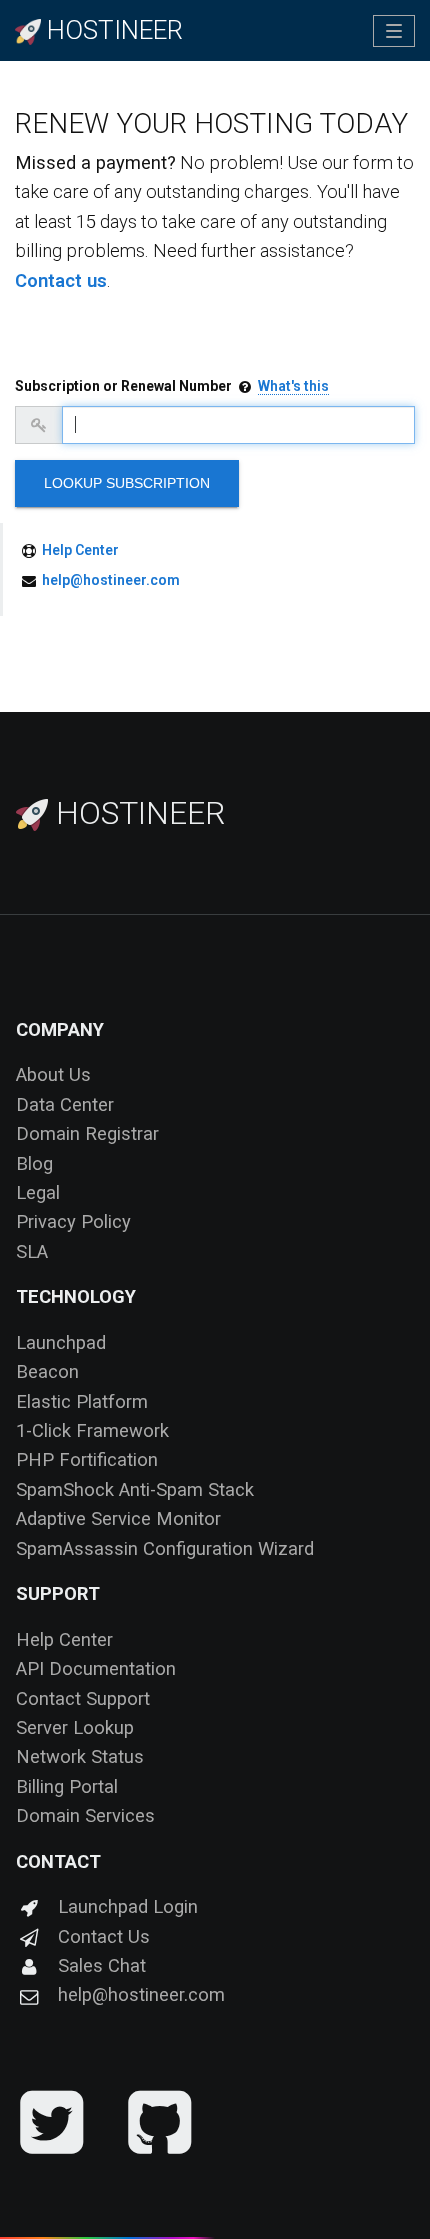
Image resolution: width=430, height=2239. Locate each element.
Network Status (80, 1756)
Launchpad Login (128, 1906)
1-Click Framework (92, 1430)
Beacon (47, 1371)
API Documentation (96, 1668)
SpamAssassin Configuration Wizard (165, 1548)
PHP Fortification (87, 1459)
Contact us (61, 280)
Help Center (80, 550)
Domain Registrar (87, 1133)
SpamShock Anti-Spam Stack (135, 1489)
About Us (53, 1074)
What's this (293, 386)
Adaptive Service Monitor (118, 1518)
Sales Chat (102, 1965)
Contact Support (83, 1698)
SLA (32, 1251)
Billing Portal (67, 1786)
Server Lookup (75, 1727)
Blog (34, 1163)
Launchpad (61, 1342)
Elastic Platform (82, 1401)
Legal (38, 1192)
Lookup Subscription (127, 483)
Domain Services (85, 1815)
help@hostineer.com (111, 580)
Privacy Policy (73, 1221)
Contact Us (104, 1936)
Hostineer (136, 813)
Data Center (65, 1104)
